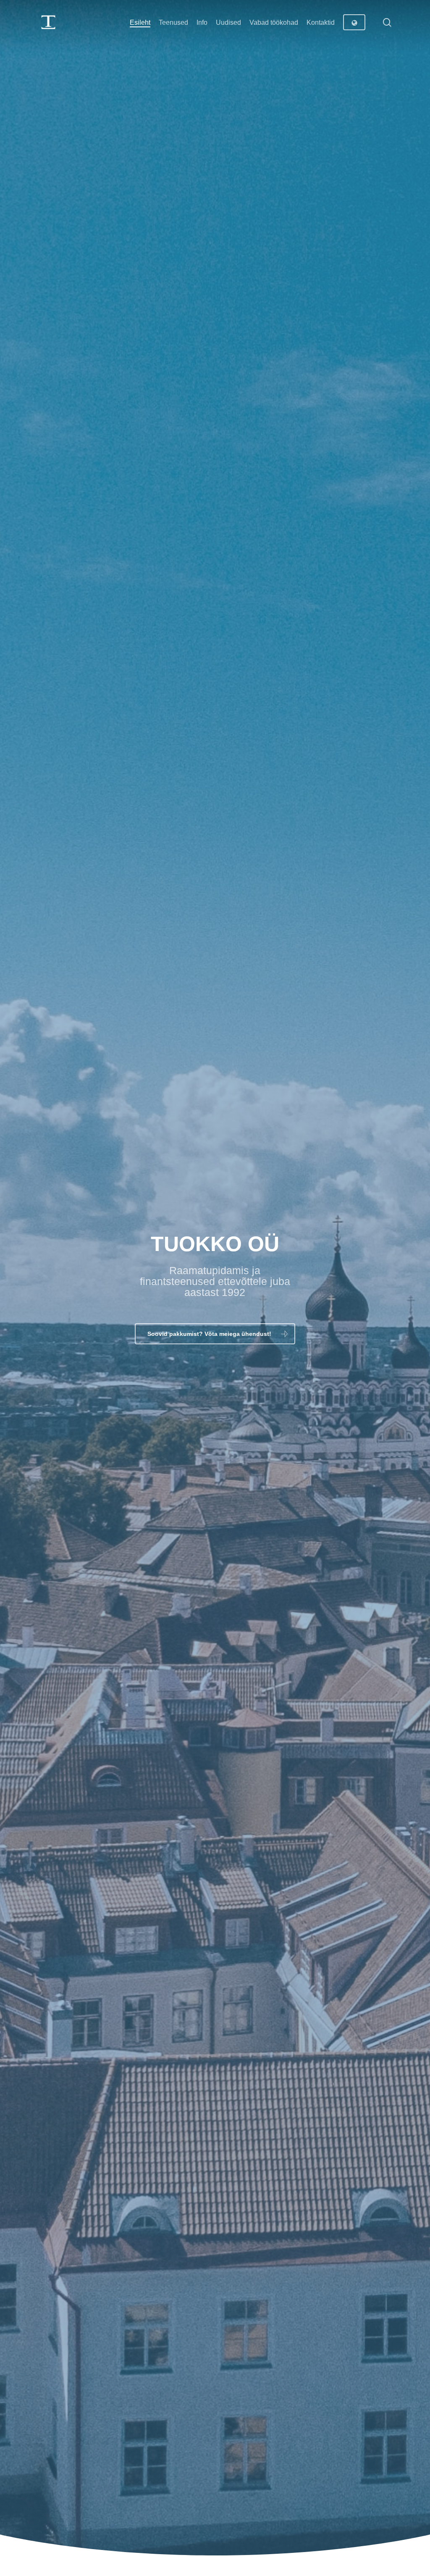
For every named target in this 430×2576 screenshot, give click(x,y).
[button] (215, 1334)
